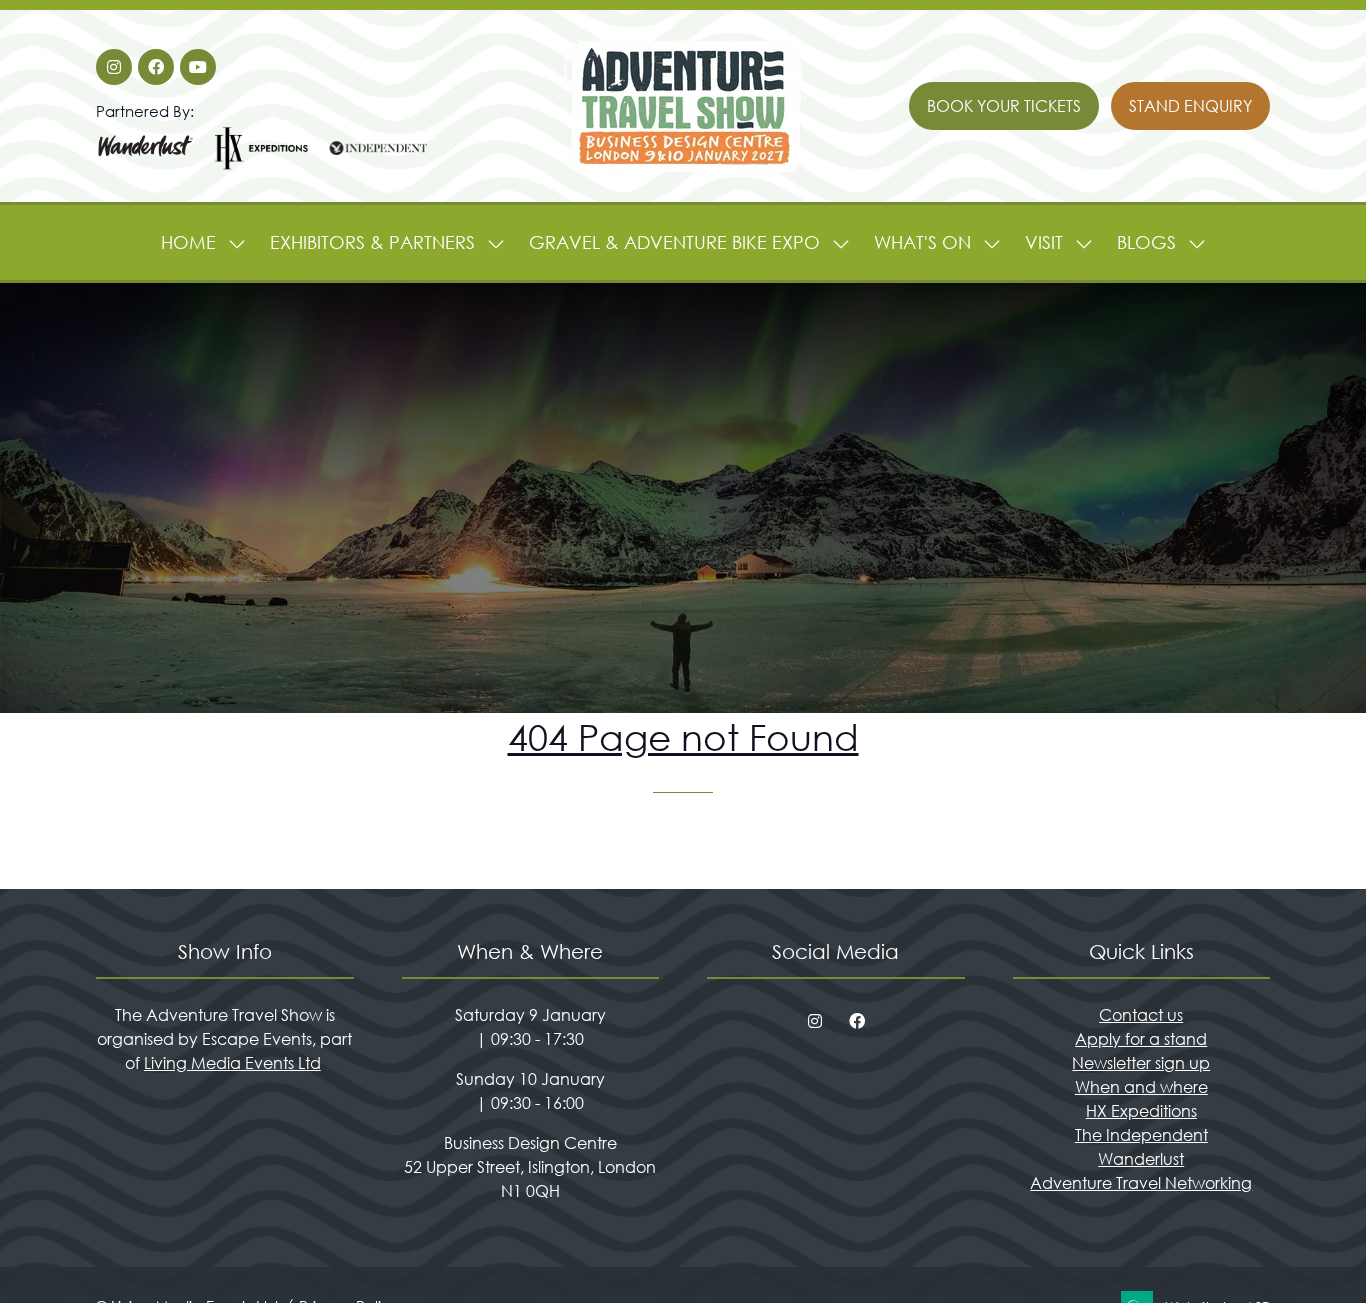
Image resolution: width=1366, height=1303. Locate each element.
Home (188, 242)
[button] (1004, 106)
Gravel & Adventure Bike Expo (674, 242)
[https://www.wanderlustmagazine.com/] (146, 167)
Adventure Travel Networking (1141, 1182)
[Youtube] (198, 67)
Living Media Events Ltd (232, 1062)
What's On (922, 242)
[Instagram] (114, 67)
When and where (1141, 1086)
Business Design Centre (530, 1142)
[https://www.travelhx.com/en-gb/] (262, 167)
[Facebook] (156, 67)
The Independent (1141, 1134)
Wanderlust (1141, 1158)
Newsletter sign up (1141, 1062)
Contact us (1141, 1014)
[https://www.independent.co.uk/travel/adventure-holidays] (378, 167)
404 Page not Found (683, 737)
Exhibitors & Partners (372, 242)
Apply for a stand (1141, 1038)
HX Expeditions (1141, 1110)
